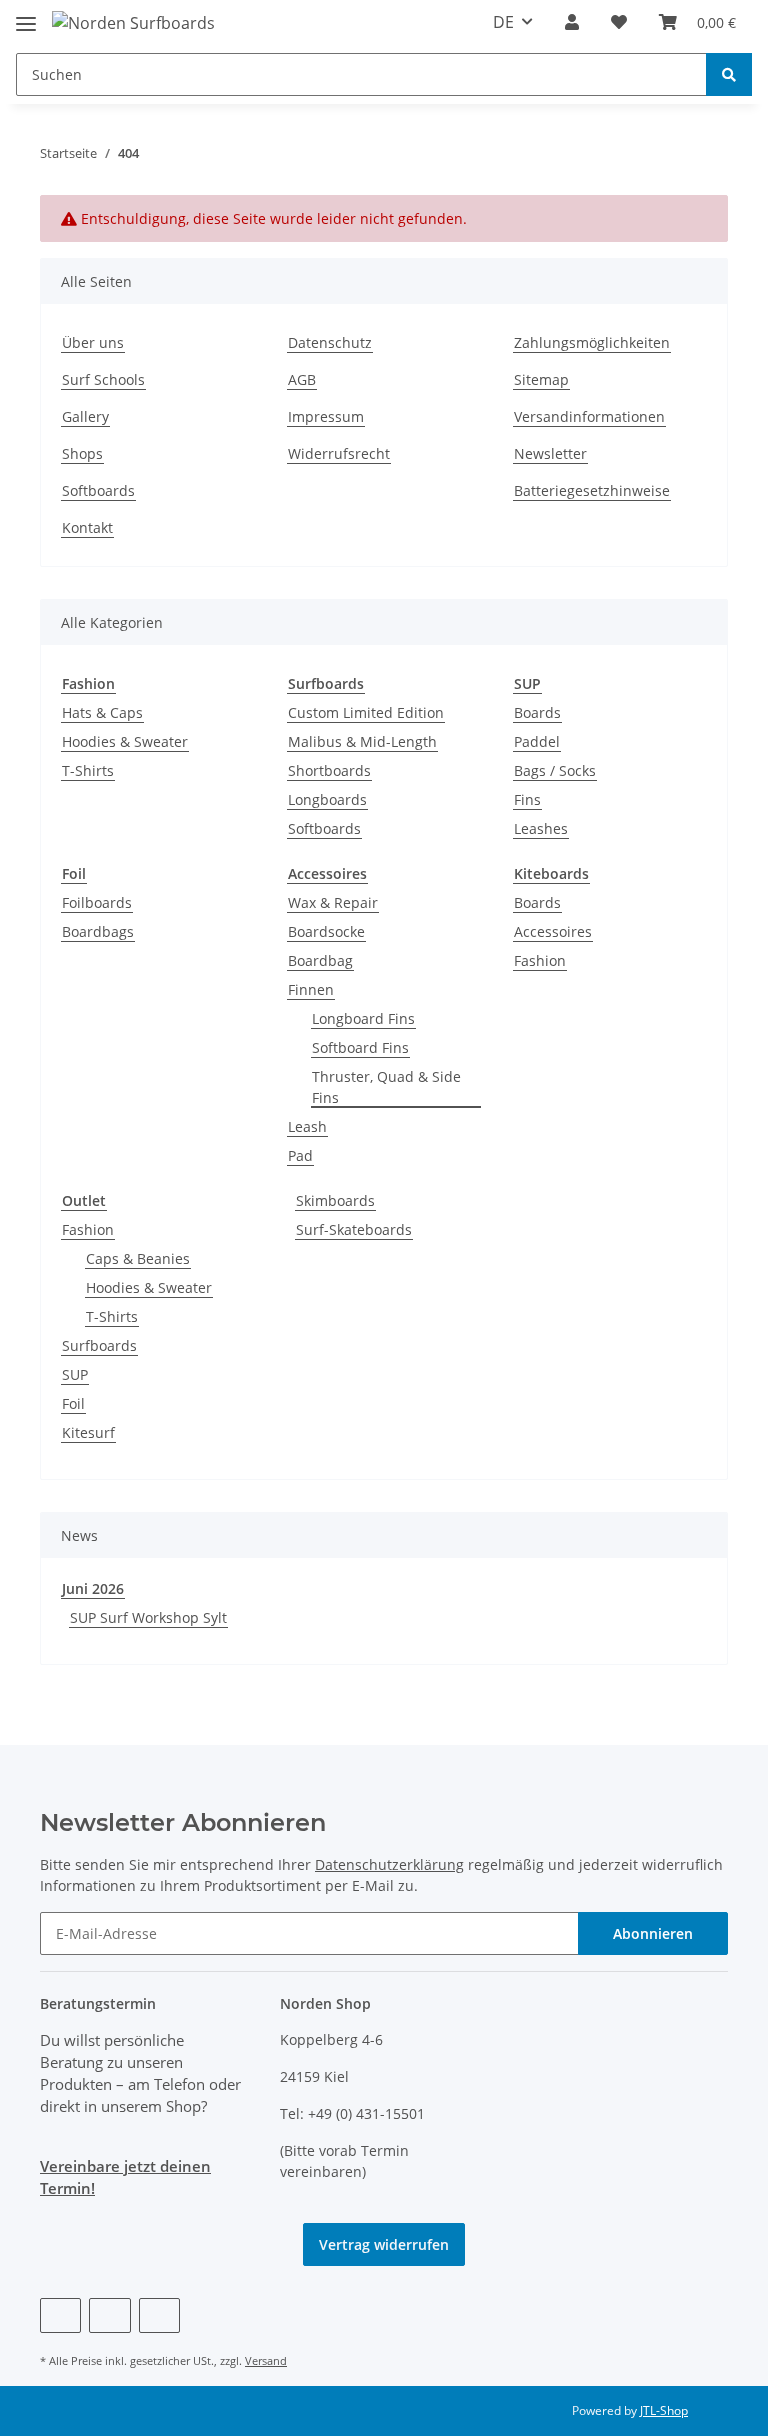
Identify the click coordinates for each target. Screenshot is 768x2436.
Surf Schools (103, 379)
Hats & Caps (102, 712)
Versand (266, 2360)
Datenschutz (330, 342)
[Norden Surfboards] (133, 22)
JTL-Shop (664, 2410)
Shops (82, 453)
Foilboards (97, 902)
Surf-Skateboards (354, 1229)
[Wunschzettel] (619, 22)
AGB (302, 379)
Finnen (311, 989)
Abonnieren (653, 1933)
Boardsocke (326, 931)
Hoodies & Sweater (125, 741)
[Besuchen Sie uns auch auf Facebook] (60, 2315)
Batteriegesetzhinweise (592, 490)
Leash (307, 1126)
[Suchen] (729, 74)
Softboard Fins (360, 1047)
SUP (75, 1374)
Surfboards (99, 1345)
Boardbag (320, 960)
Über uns (93, 342)
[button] (572, 22)
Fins (527, 799)
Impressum (326, 416)
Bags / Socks (555, 770)
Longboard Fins (363, 1018)
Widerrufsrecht (339, 453)
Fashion (540, 960)
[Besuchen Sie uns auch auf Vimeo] (109, 2315)
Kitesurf (88, 1432)
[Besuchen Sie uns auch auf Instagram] (159, 2315)
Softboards (98, 490)
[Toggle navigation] (26, 15)
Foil (73, 1403)
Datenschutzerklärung (389, 1864)
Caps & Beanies (138, 1258)
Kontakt (87, 527)
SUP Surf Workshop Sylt (148, 1617)
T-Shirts (88, 770)
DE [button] (503, 22)
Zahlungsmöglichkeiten (592, 342)
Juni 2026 (93, 1588)
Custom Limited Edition (366, 712)
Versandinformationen (589, 416)
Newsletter (550, 453)
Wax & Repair (333, 902)
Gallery (85, 416)
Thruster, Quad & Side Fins (386, 1087)
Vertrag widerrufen (384, 2244)
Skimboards (335, 1200)
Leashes (541, 828)
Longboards (327, 799)
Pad (300, 1155)
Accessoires (553, 931)
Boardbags (98, 931)
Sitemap (541, 379)
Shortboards (329, 770)
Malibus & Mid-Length (362, 741)
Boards (537, 712)
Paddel (537, 741)
